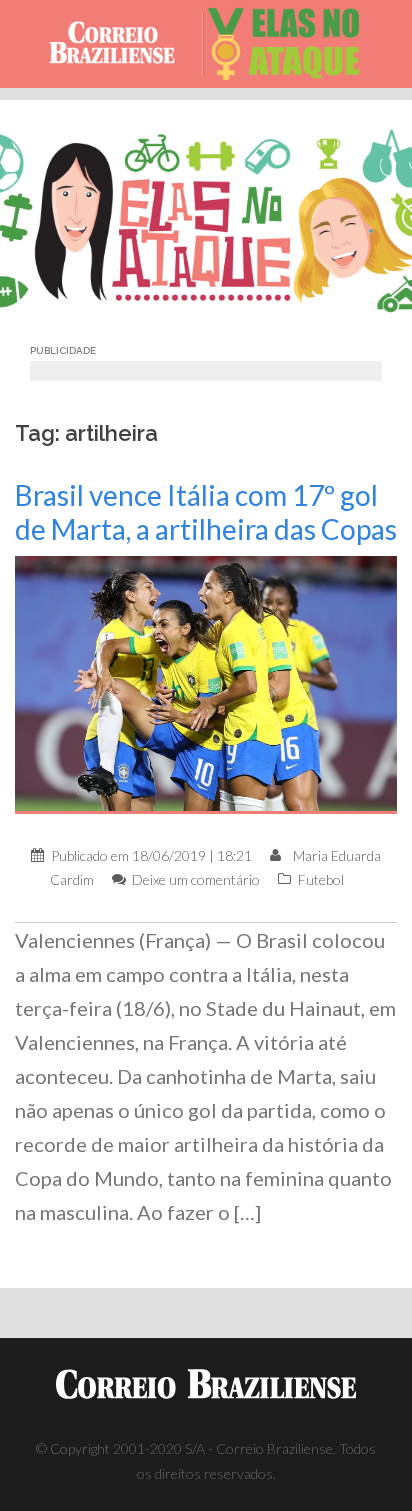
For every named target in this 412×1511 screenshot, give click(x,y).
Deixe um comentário (196, 879)
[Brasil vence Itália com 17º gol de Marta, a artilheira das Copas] (206, 683)
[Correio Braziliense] (120, 44)
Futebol (321, 879)
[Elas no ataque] (292, 44)
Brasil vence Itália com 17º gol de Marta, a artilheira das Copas (206, 512)
